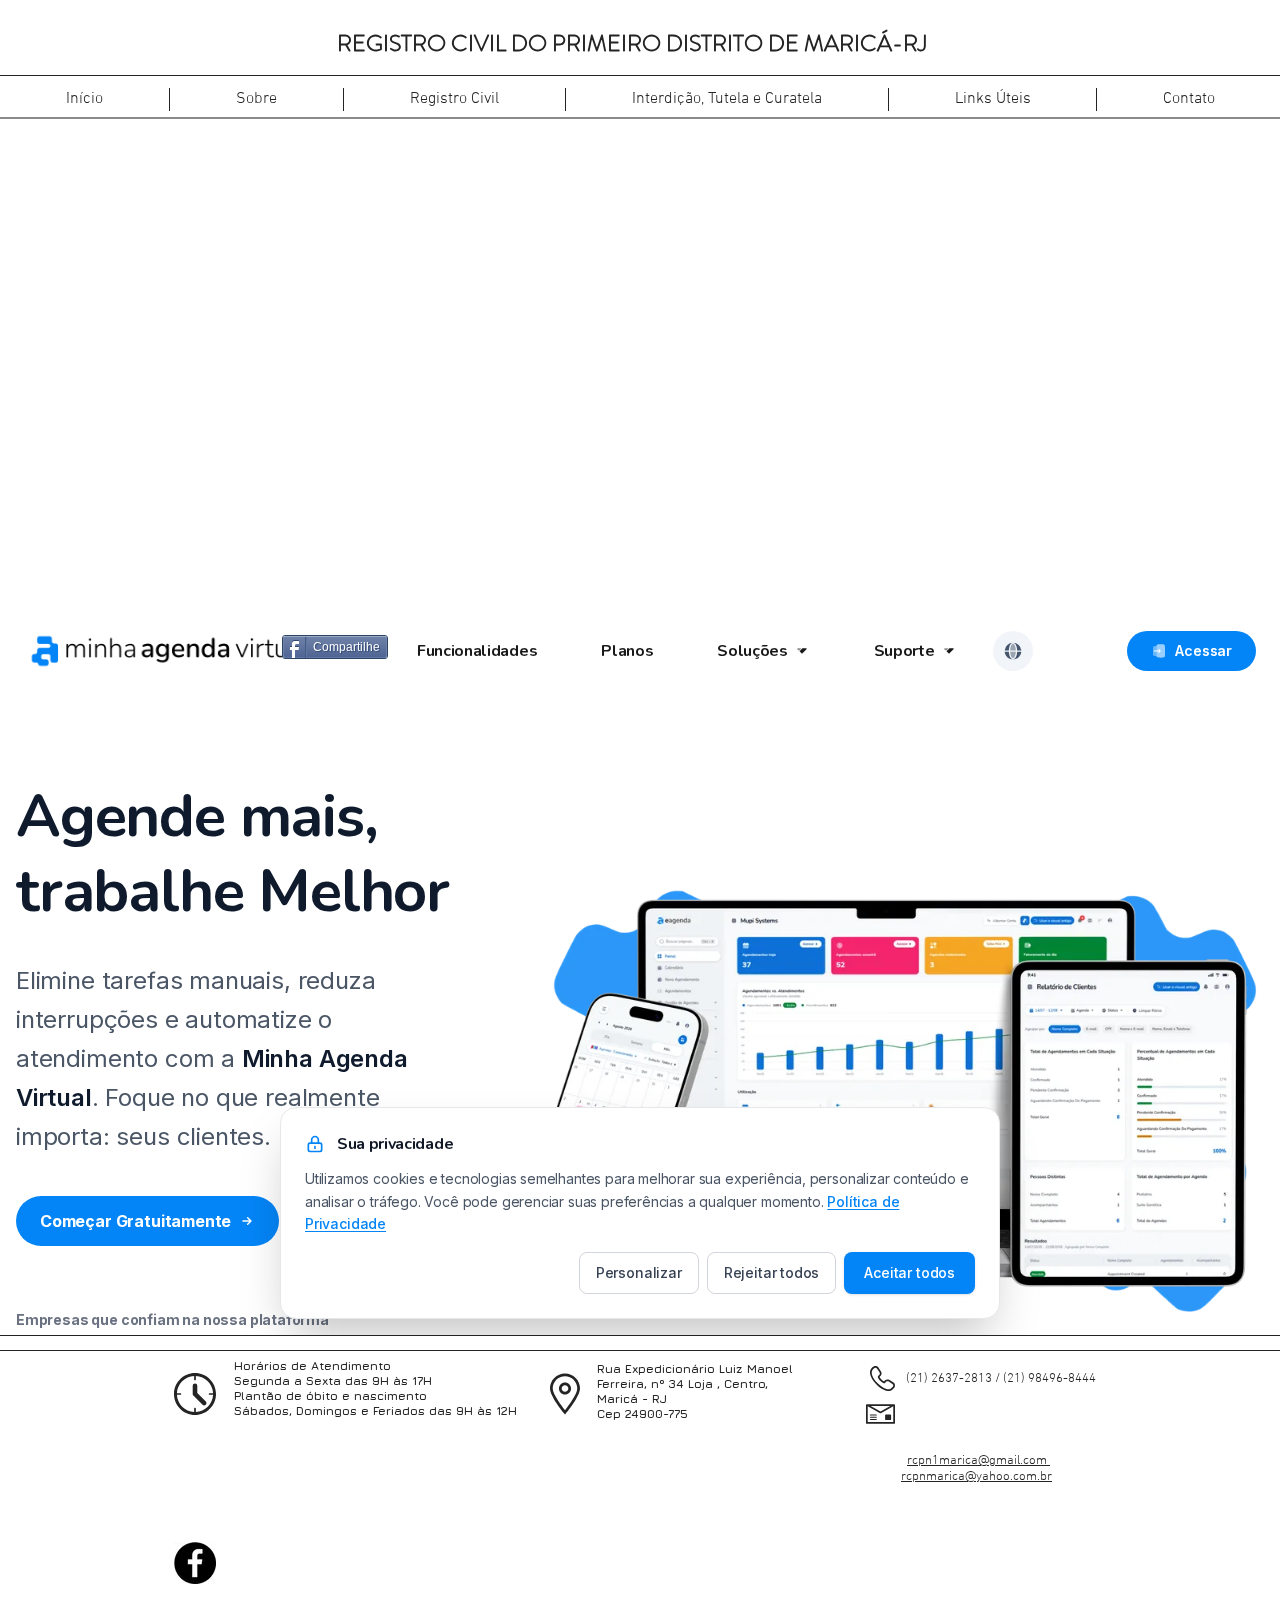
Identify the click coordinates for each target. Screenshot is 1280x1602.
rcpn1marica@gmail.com (978, 1461)
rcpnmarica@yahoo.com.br (976, 1477)
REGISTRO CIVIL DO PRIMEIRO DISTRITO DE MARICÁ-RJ (632, 43)
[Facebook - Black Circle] (195, 1563)
